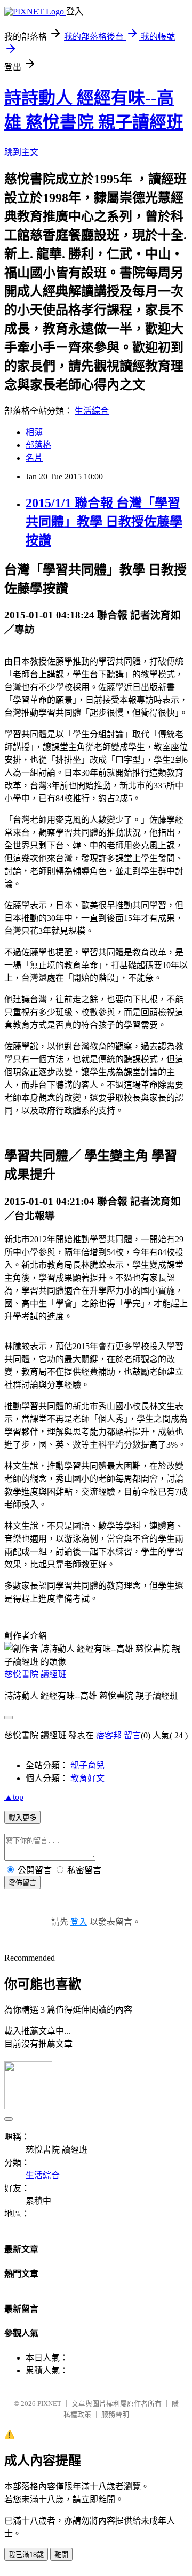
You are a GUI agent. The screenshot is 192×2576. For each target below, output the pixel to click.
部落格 (38, 445)
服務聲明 (115, 2414)
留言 (132, 1735)
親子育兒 (87, 1765)
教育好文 (87, 1778)
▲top (14, 1797)
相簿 (34, 432)
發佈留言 (22, 1883)
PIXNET (49, 2404)
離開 (61, 2555)
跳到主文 (21, 152)
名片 (34, 458)
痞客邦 (109, 1735)
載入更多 (22, 1818)
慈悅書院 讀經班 (35, 1674)
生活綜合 (92, 411)
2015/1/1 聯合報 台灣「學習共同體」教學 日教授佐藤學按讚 (104, 522)
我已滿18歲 (26, 2555)
